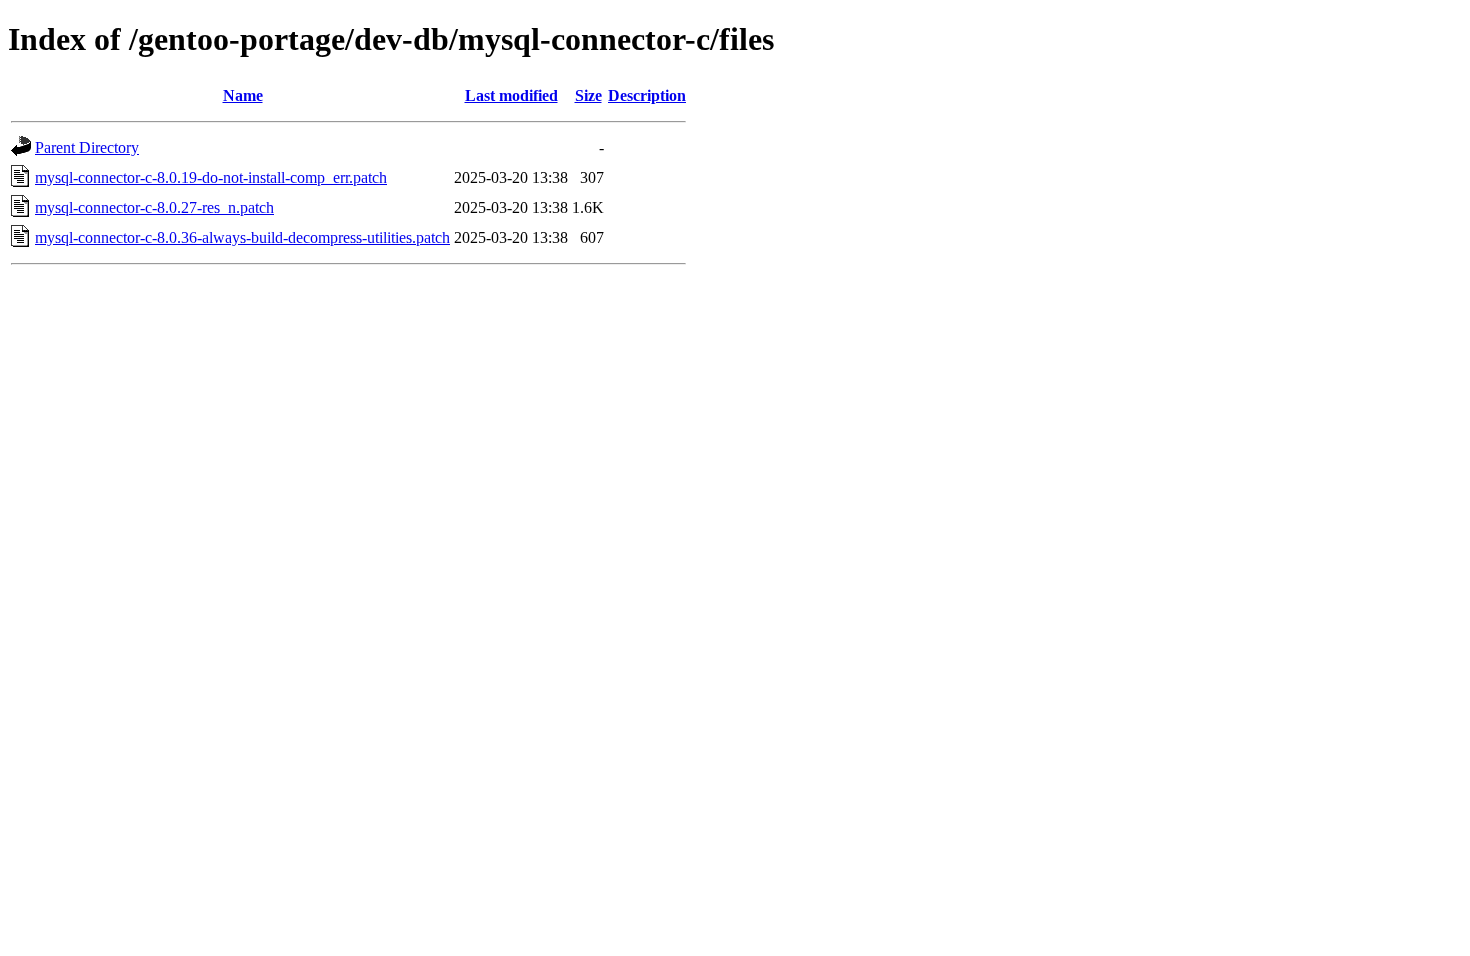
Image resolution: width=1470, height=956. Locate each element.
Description (647, 95)
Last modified (511, 95)
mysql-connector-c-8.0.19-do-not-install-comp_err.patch (211, 177)
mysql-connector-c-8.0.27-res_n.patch (154, 207)
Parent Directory (87, 147)
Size (588, 95)
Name (243, 95)
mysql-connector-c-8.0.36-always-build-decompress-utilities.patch (242, 237)
